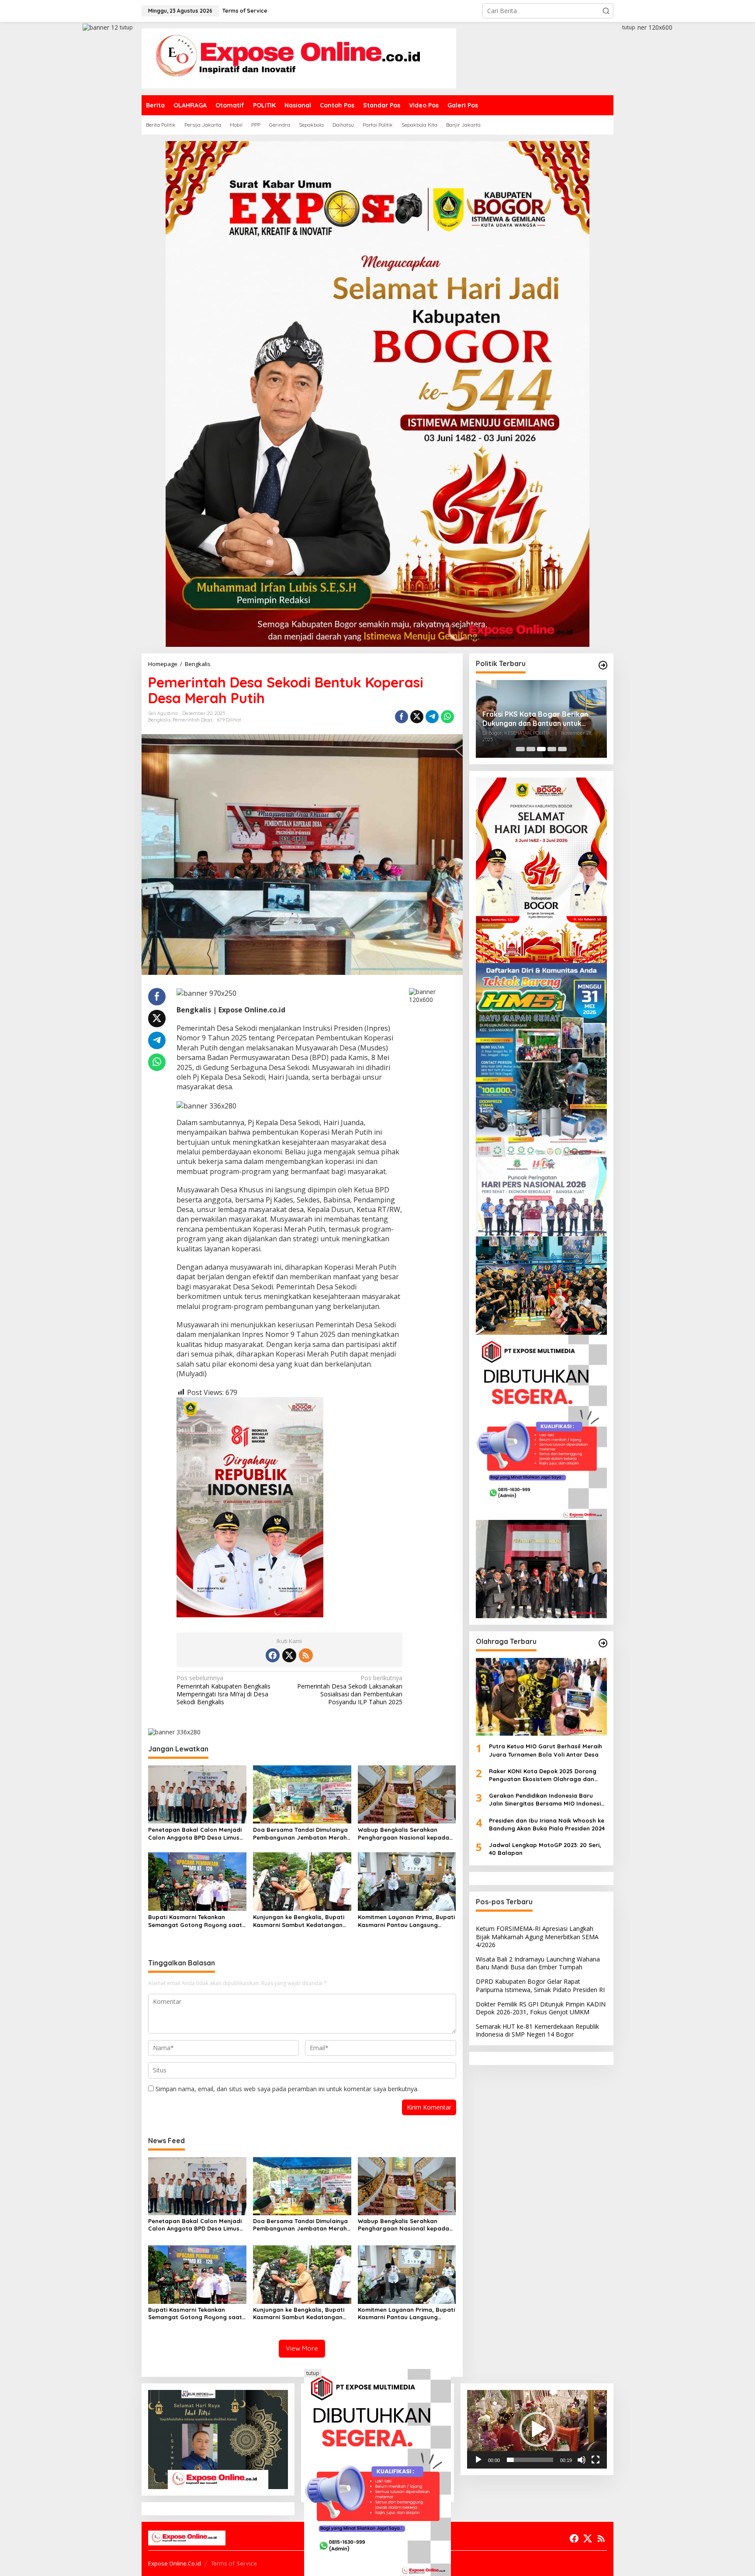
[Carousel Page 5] (562, 749)
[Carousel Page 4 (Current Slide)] (552, 749)
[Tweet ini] (417, 717)
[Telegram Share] (432, 717)
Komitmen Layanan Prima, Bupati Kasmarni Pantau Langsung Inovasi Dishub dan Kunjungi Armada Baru (406, 1921)
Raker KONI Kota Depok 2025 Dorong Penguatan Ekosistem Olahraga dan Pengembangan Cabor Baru (543, 1775)
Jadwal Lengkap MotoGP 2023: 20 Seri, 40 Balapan (545, 1849)
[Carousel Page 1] (520, 749)
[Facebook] (273, 1655)
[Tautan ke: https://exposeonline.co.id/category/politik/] (603, 665)
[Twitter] (289, 1655)
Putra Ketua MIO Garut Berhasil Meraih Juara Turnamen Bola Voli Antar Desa (545, 1750)
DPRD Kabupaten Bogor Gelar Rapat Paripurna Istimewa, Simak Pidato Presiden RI (540, 1985)
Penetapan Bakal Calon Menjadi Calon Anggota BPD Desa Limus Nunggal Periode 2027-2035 (195, 1834)
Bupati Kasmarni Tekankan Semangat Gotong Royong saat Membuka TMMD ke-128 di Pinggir (196, 1921)
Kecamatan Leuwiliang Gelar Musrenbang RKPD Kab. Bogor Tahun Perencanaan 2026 (534, 719)
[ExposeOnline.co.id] (299, 58)
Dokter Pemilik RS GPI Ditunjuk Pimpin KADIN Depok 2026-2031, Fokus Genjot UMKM (541, 2008)
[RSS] (306, 1655)
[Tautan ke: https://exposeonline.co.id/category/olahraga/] (603, 1643)
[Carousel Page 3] (541, 749)
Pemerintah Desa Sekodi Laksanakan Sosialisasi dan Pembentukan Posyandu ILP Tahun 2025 (350, 1690)
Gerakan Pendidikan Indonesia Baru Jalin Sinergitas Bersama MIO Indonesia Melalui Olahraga (547, 1800)
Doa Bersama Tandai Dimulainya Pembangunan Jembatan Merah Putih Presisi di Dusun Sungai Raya (300, 1834)
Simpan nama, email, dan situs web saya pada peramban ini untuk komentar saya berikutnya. (287, 2089)
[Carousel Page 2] (531, 749)
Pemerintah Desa (192, 720)
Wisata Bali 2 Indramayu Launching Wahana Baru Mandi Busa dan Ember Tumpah (538, 1963)
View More (302, 2348)
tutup (126, 27)
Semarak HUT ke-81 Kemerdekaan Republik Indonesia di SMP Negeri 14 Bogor (537, 2030)
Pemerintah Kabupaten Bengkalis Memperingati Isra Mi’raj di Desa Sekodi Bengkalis (223, 1690)
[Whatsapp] (447, 717)
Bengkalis (159, 720)
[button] (606, 11)
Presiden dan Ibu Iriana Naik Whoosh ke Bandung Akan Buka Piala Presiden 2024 (547, 1824)
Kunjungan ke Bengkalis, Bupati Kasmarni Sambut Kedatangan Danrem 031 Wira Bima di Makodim (299, 1921)
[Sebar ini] (402, 717)
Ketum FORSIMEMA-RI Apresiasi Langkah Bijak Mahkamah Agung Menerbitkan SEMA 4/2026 (537, 1936)
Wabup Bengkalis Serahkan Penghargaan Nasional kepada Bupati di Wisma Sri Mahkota (403, 1834)
